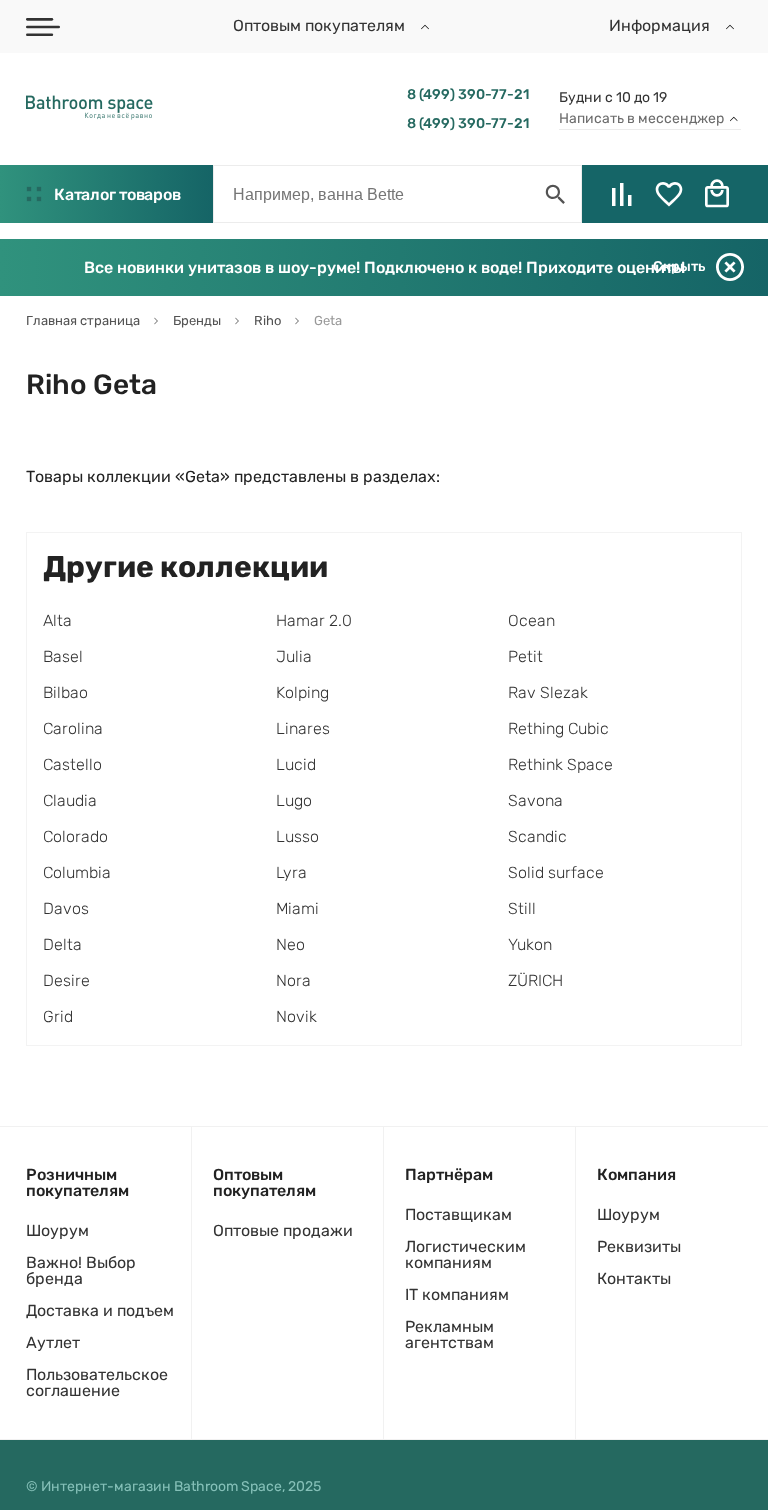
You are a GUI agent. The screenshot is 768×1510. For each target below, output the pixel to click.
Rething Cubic (558, 728)
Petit (525, 656)
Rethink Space (560, 764)
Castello (72, 764)
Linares (303, 728)
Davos (66, 908)
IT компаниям (457, 1294)
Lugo (294, 800)
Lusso (297, 836)
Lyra (291, 872)
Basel (63, 656)
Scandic (537, 836)
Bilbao (65, 692)
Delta (62, 944)
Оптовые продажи (283, 1230)
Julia (294, 656)
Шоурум (57, 1230)
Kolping (302, 692)
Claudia (70, 800)
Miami (297, 908)
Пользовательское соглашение (97, 1382)
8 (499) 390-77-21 (468, 94)
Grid (58, 1016)
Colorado (75, 836)
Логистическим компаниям (465, 1254)
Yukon (530, 944)
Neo (290, 944)
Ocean (531, 620)
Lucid (296, 764)
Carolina (73, 728)
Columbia (77, 872)
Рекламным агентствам (449, 1334)
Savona (535, 800)
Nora (293, 980)
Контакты (634, 1278)
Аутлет (53, 1342)
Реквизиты (639, 1246)
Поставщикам (458, 1214)
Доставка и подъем (100, 1310)
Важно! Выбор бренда (81, 1270)
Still (522, 908)
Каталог (117, 194)
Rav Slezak (548, 692)
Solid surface (556, 872)
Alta (57, 620)
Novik (296, 1016)
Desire (66, 980)
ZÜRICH (535, 980)
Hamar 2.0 (314, 620)
